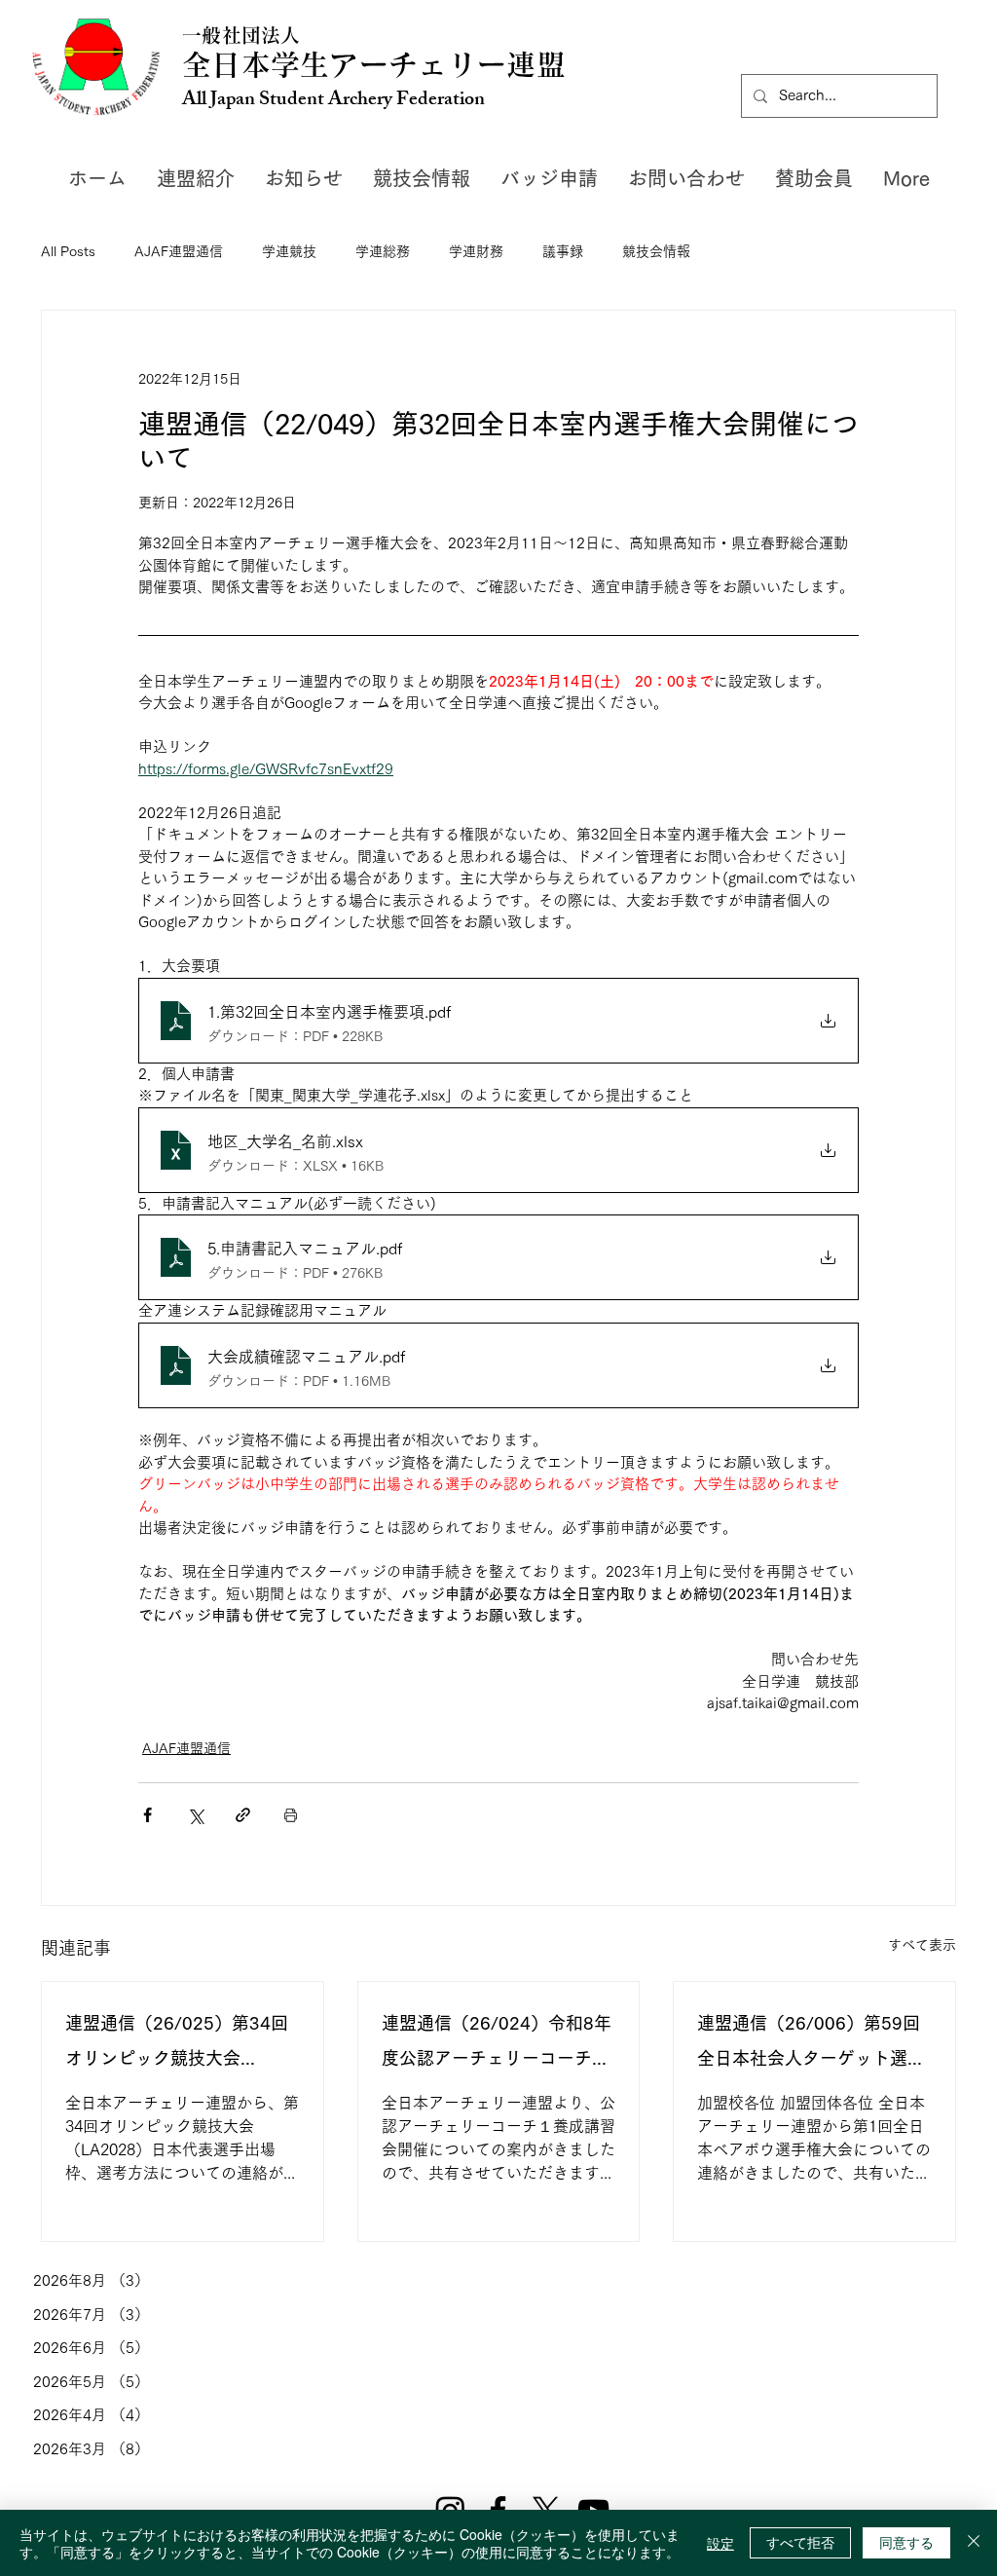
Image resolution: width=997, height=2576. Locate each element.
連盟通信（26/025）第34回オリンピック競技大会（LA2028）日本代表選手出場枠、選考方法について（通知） (179, 2045)
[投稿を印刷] (291, 1815)
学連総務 (383, 251)
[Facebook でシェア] (148, 1815)
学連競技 (289, 251)
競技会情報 (656, 251)
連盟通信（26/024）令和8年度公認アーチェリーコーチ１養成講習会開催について (497, 2045)
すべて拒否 (800, 2542)
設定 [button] (720, 2543)
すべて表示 (922, 1945)
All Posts (68, 251)
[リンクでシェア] (243, 1815)
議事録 (563, 251)
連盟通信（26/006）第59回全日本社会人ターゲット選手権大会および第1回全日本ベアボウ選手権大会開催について (811, 2045)
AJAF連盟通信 (179, 251)
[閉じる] (974, 2543)
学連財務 (476, 251)
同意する (906, 2542)
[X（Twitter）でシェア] (195, 1815)
